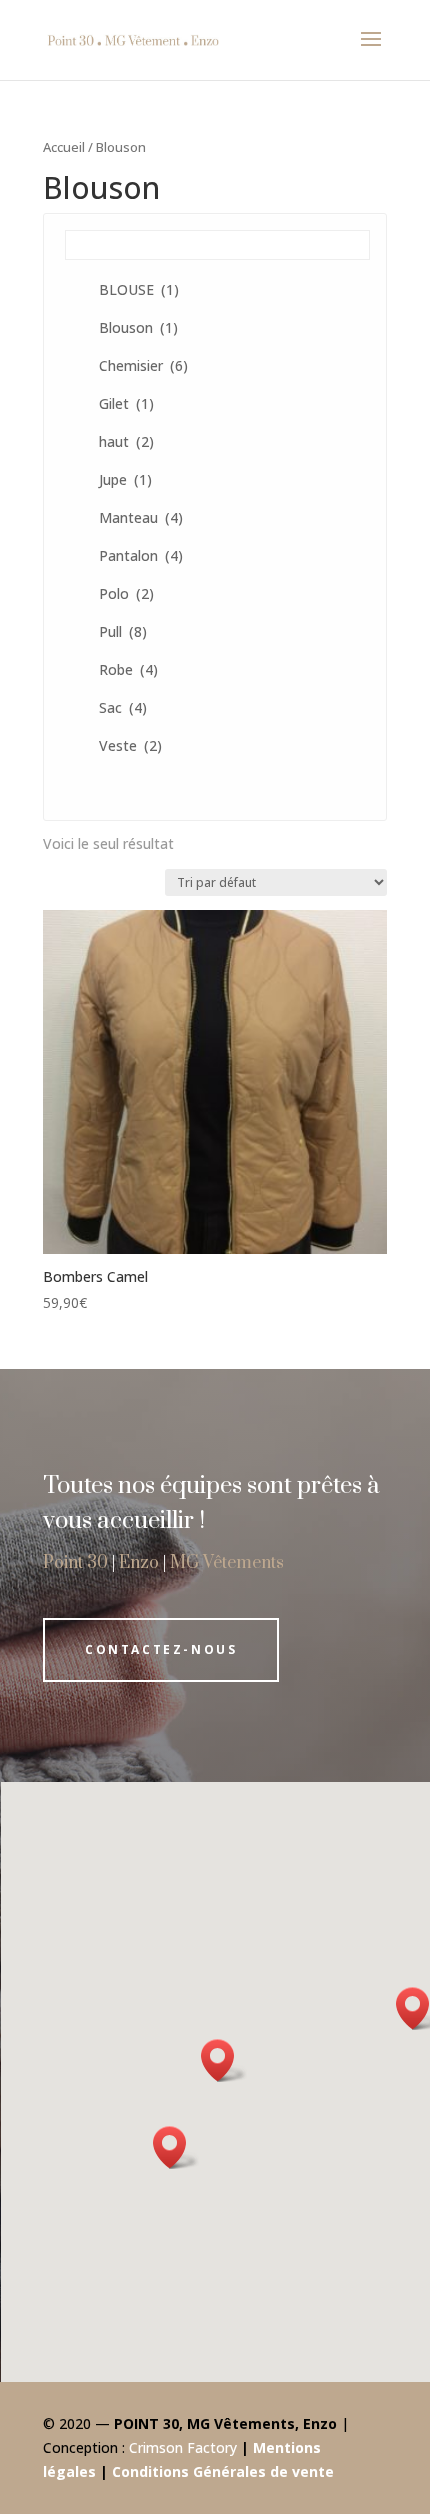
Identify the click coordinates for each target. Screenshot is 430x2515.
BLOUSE (139, 289)
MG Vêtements (227, 1563)
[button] (176, 2147)
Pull (123, 631)
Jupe (125, 479)
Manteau (141, 517)
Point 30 (75, 1563)
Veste (130, 745)
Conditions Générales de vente (223, 2471)
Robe (128, 669)
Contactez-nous (161, 1649)
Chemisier (143, 365)
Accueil (64, 147)
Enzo (139, 1563)
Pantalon (141, 555)
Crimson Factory (183, 2447)
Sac (123, 707)
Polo (126, 593)
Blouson (138, 327)
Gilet (126, 403)
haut (126, 441)
